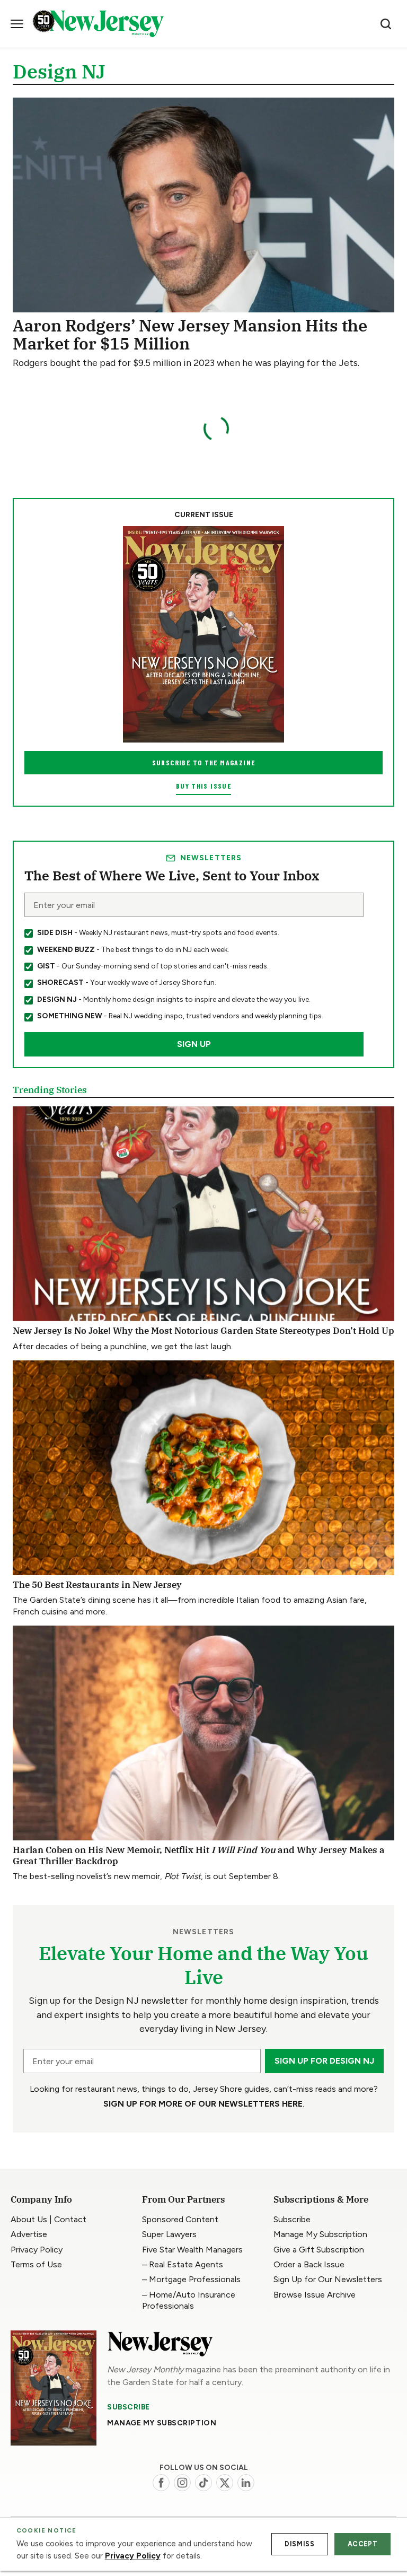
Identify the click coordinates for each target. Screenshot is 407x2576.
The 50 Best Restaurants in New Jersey (97, 1585)
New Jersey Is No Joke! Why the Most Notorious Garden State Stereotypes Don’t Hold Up (203, 1331)
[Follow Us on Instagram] (182, 2483)
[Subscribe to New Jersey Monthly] (54, 2388)
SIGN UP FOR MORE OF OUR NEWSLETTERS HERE (203, 2104)
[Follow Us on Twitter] (225, 2483)
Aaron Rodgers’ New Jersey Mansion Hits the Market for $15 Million (190, 334)
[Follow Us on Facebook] (161, 2483)
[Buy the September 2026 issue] (203, 634)
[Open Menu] (17, 24)
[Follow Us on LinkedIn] (246, 2483)
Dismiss (299, 2544)
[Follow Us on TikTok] (203, 2483)
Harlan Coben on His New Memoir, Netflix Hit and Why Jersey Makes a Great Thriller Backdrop (199, 1855)
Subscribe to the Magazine (204, 762)
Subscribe (129, 2407)
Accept (363, 2544)
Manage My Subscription (162, 2423)
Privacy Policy (133, 2556)
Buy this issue (203, 786)
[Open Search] (386, 24)
